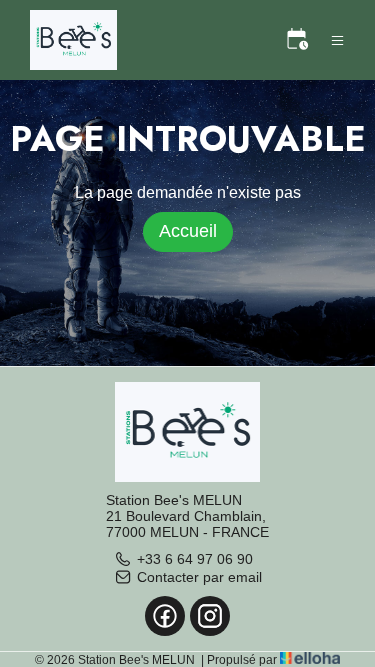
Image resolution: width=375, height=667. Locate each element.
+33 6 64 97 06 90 (195, 559)
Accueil (188, 231)
